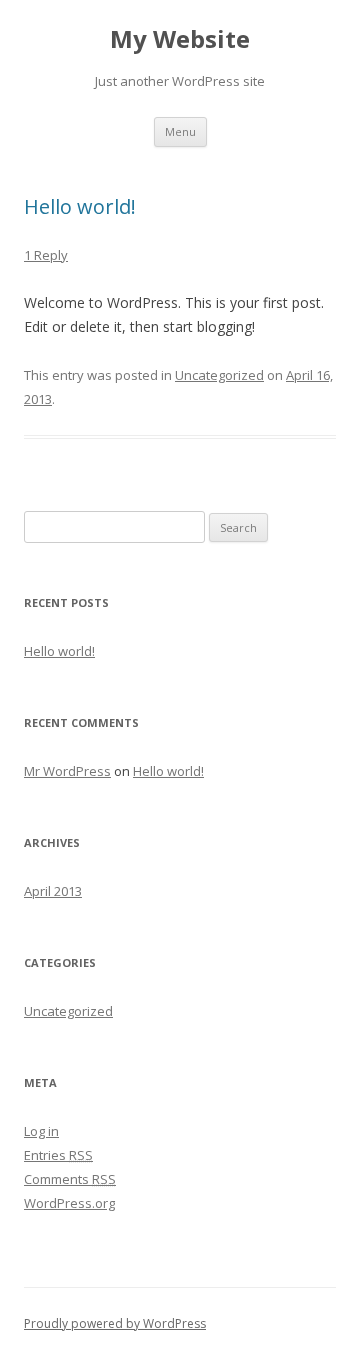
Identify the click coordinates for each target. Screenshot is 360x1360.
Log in (41, 1131)
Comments (70, 1179)
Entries (58, 1155)
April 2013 (53, 891)
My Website (180, 39)
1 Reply (46, 255)
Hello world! (80, 206)
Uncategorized (219, 375)
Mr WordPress (67, 771)
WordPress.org (69, 1203)
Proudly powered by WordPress (115, 1323)
